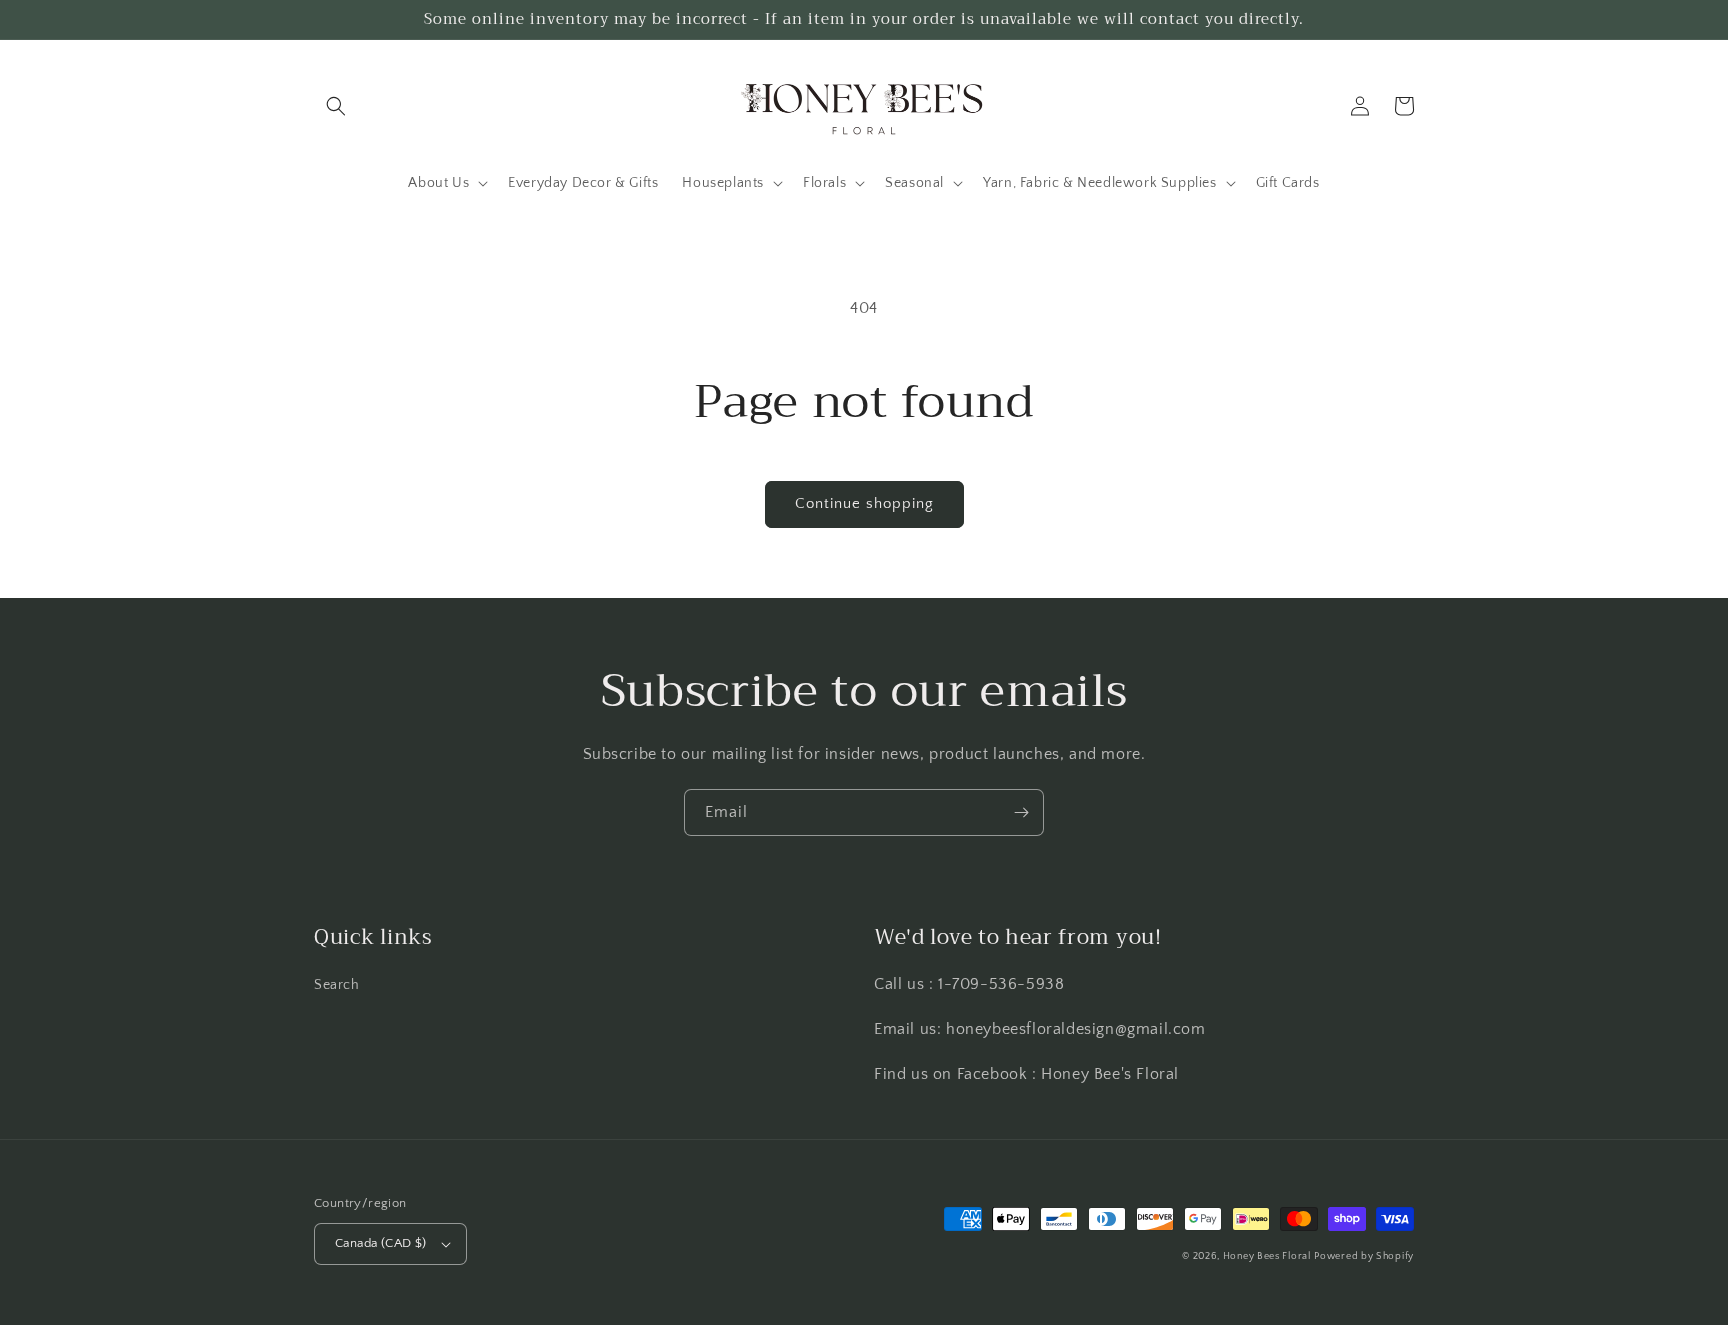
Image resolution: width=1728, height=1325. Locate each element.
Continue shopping (864, 503)
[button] (336, 106)
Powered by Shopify (1364, 1256)
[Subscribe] (1021, 812)
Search (337, 985)
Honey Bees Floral (1267, 1256)
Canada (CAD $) (381, 1243)
